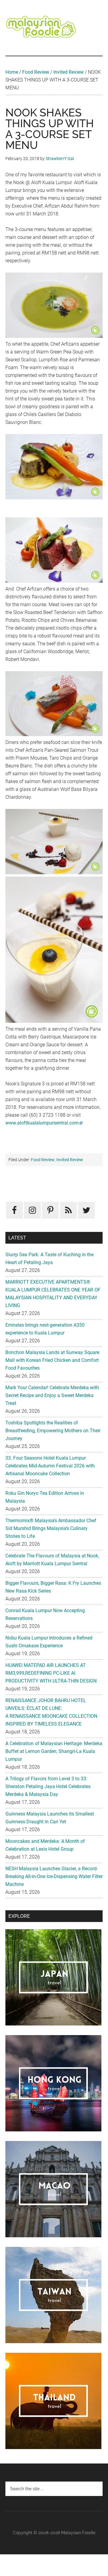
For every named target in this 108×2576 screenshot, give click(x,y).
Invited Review (69, 72)
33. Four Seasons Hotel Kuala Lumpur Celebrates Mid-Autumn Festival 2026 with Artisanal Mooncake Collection (50, 1466)
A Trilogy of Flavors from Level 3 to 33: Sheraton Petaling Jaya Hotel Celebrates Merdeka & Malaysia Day (48, 1786)
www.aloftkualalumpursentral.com (42, 1123)
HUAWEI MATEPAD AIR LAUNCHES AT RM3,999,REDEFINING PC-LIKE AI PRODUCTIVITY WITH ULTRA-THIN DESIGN (51, 1673)
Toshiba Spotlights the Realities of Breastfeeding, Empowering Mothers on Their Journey (53, 1431)
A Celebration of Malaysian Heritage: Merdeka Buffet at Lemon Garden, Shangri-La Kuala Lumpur (54, 1751)
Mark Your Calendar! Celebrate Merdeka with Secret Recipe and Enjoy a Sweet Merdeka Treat (52, 1395)
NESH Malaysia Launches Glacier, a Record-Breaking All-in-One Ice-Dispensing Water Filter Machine (54, 1876)
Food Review (36, 72)
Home (12, 72)
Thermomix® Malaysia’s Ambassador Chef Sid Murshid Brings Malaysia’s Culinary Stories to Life (51, 1528)
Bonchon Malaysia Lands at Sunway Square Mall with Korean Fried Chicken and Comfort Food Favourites (52, 1360)
